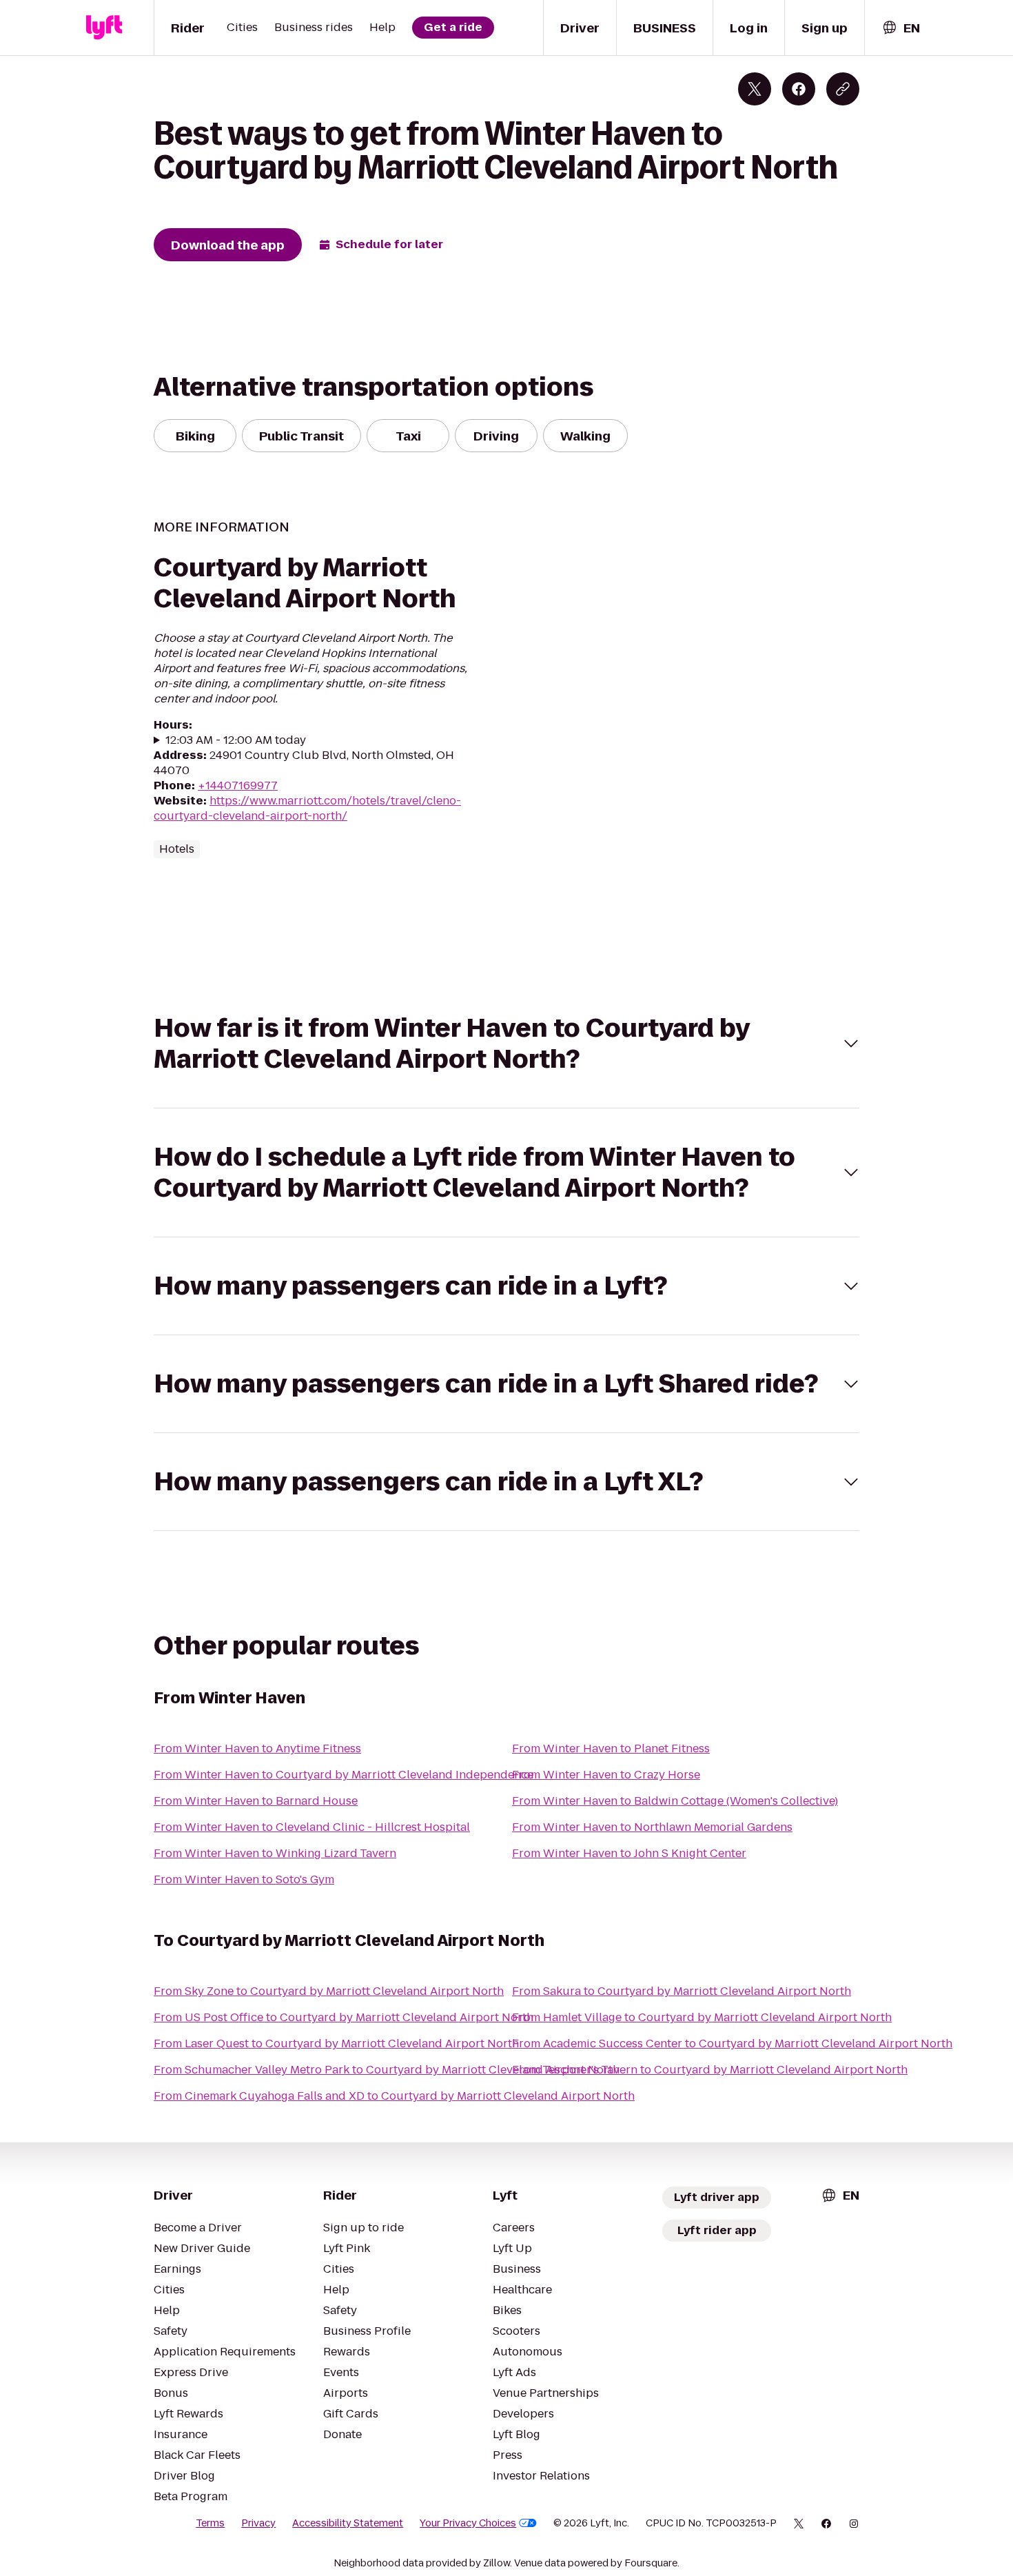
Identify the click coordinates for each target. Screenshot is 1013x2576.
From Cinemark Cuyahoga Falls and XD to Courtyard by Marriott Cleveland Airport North (394, 2096)
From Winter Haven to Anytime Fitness (257, 1748)
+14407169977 (238, 785)
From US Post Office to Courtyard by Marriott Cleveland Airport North (344, 2017)
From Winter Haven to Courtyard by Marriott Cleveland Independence (344, 1775)
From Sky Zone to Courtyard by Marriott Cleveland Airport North (329, 1991)
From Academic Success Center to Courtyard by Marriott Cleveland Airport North (732, 2043)
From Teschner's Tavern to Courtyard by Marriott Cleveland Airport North (710, 2070)
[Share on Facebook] (799, 89)
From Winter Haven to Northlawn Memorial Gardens (652, 1827)
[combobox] (901, 28)
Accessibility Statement (348, 2523)
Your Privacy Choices (468, 2523)
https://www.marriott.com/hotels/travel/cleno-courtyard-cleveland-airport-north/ (307, 808)
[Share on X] (755, 89)
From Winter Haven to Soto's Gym (244, 1879)
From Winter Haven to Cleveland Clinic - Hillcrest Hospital (312, 1827)
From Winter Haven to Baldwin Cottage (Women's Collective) (675, 1801)
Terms (210, 2523)
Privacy (258, 2523)
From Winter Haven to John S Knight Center (629, 1853)
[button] (506, 1044)
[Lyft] (104, 28)
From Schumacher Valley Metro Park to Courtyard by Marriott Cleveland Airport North (387, 2070)
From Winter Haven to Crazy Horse (606, 1775)
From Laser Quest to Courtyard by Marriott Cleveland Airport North (336, 2043)
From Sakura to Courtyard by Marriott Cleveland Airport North (682, 1991)
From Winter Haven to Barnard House (256, 1801)
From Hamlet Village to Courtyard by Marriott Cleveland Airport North (702, 2017)
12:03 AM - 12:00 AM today (236, 740)
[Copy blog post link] (843, 89)
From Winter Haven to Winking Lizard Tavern (275, 1853)
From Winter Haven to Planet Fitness (611, 1748)
